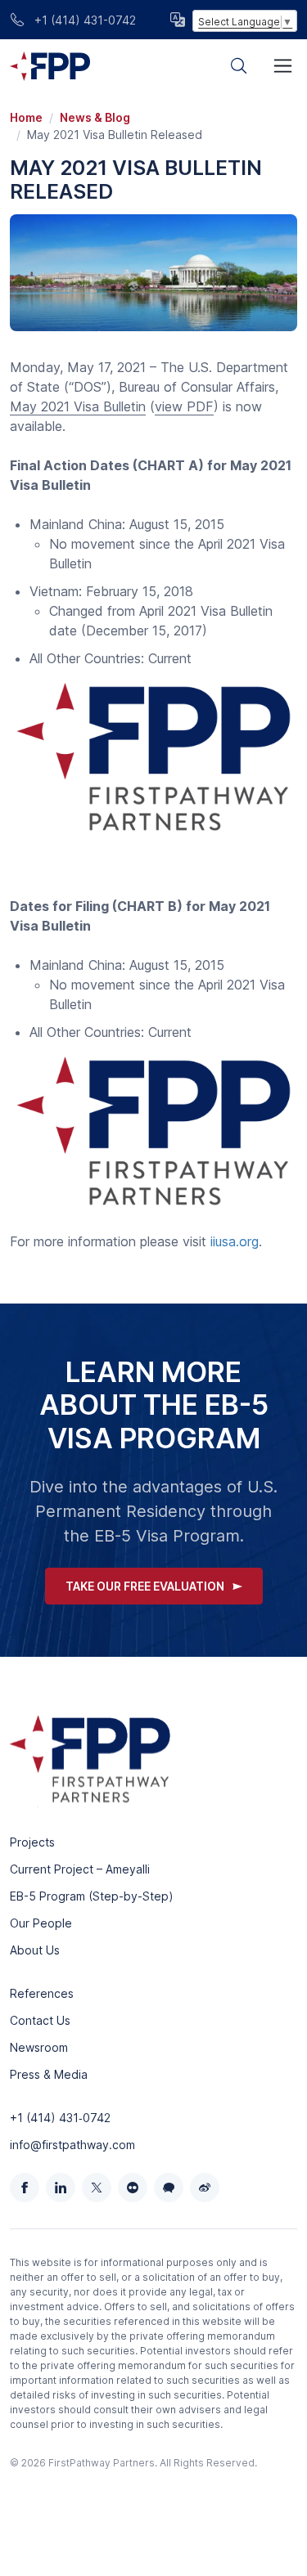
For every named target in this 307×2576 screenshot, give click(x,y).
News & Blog (95, 117)
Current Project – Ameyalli (80, 1869)
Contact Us (40, 2020)
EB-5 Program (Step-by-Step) (92, 1896)
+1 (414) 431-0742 (84, 20)
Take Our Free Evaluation (145, 1586)
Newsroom (39, 2047)
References (42, 1993)
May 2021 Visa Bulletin (78, 406)
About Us (35, 1950)
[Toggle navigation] (283, 66)
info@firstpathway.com (72, 2145)
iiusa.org (235, 1241)
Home (26, 117)
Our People (41, 1923)
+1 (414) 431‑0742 (60, 2118)
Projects (32, 1842)
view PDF (184, 406)
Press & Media (49, 2074)
